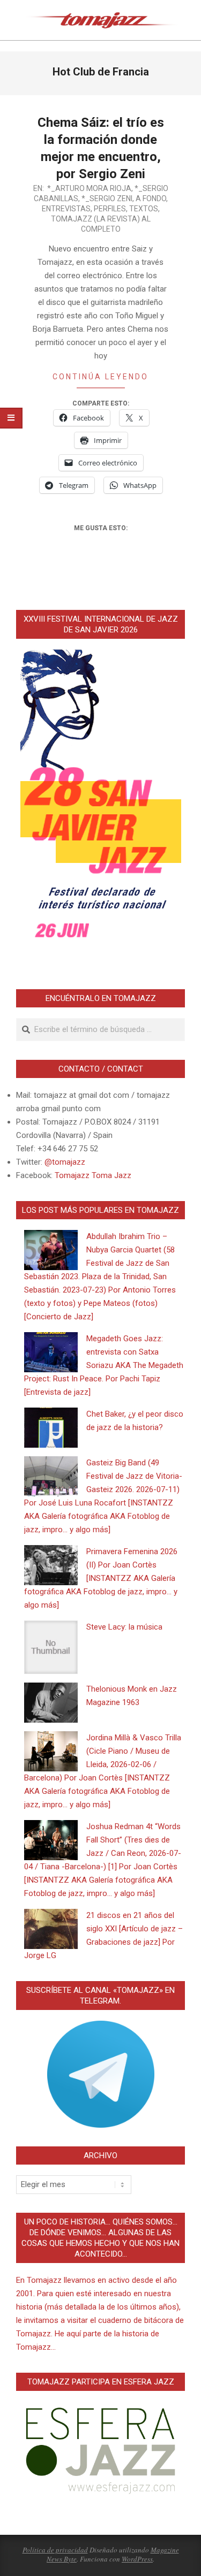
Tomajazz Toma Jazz (93, 1175)
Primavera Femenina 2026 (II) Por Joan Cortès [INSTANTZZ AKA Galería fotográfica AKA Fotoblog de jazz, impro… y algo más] (101, 1578)
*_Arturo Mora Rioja (89, 188)
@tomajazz (65, 1162)
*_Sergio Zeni (107, 198)
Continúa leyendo (100, 377)
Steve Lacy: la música (124, 1627)
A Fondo (151, 198)
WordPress (137, 2559)
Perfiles (110, 209)
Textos (144, 209)
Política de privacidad (55, 2550)
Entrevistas (66, 209)
